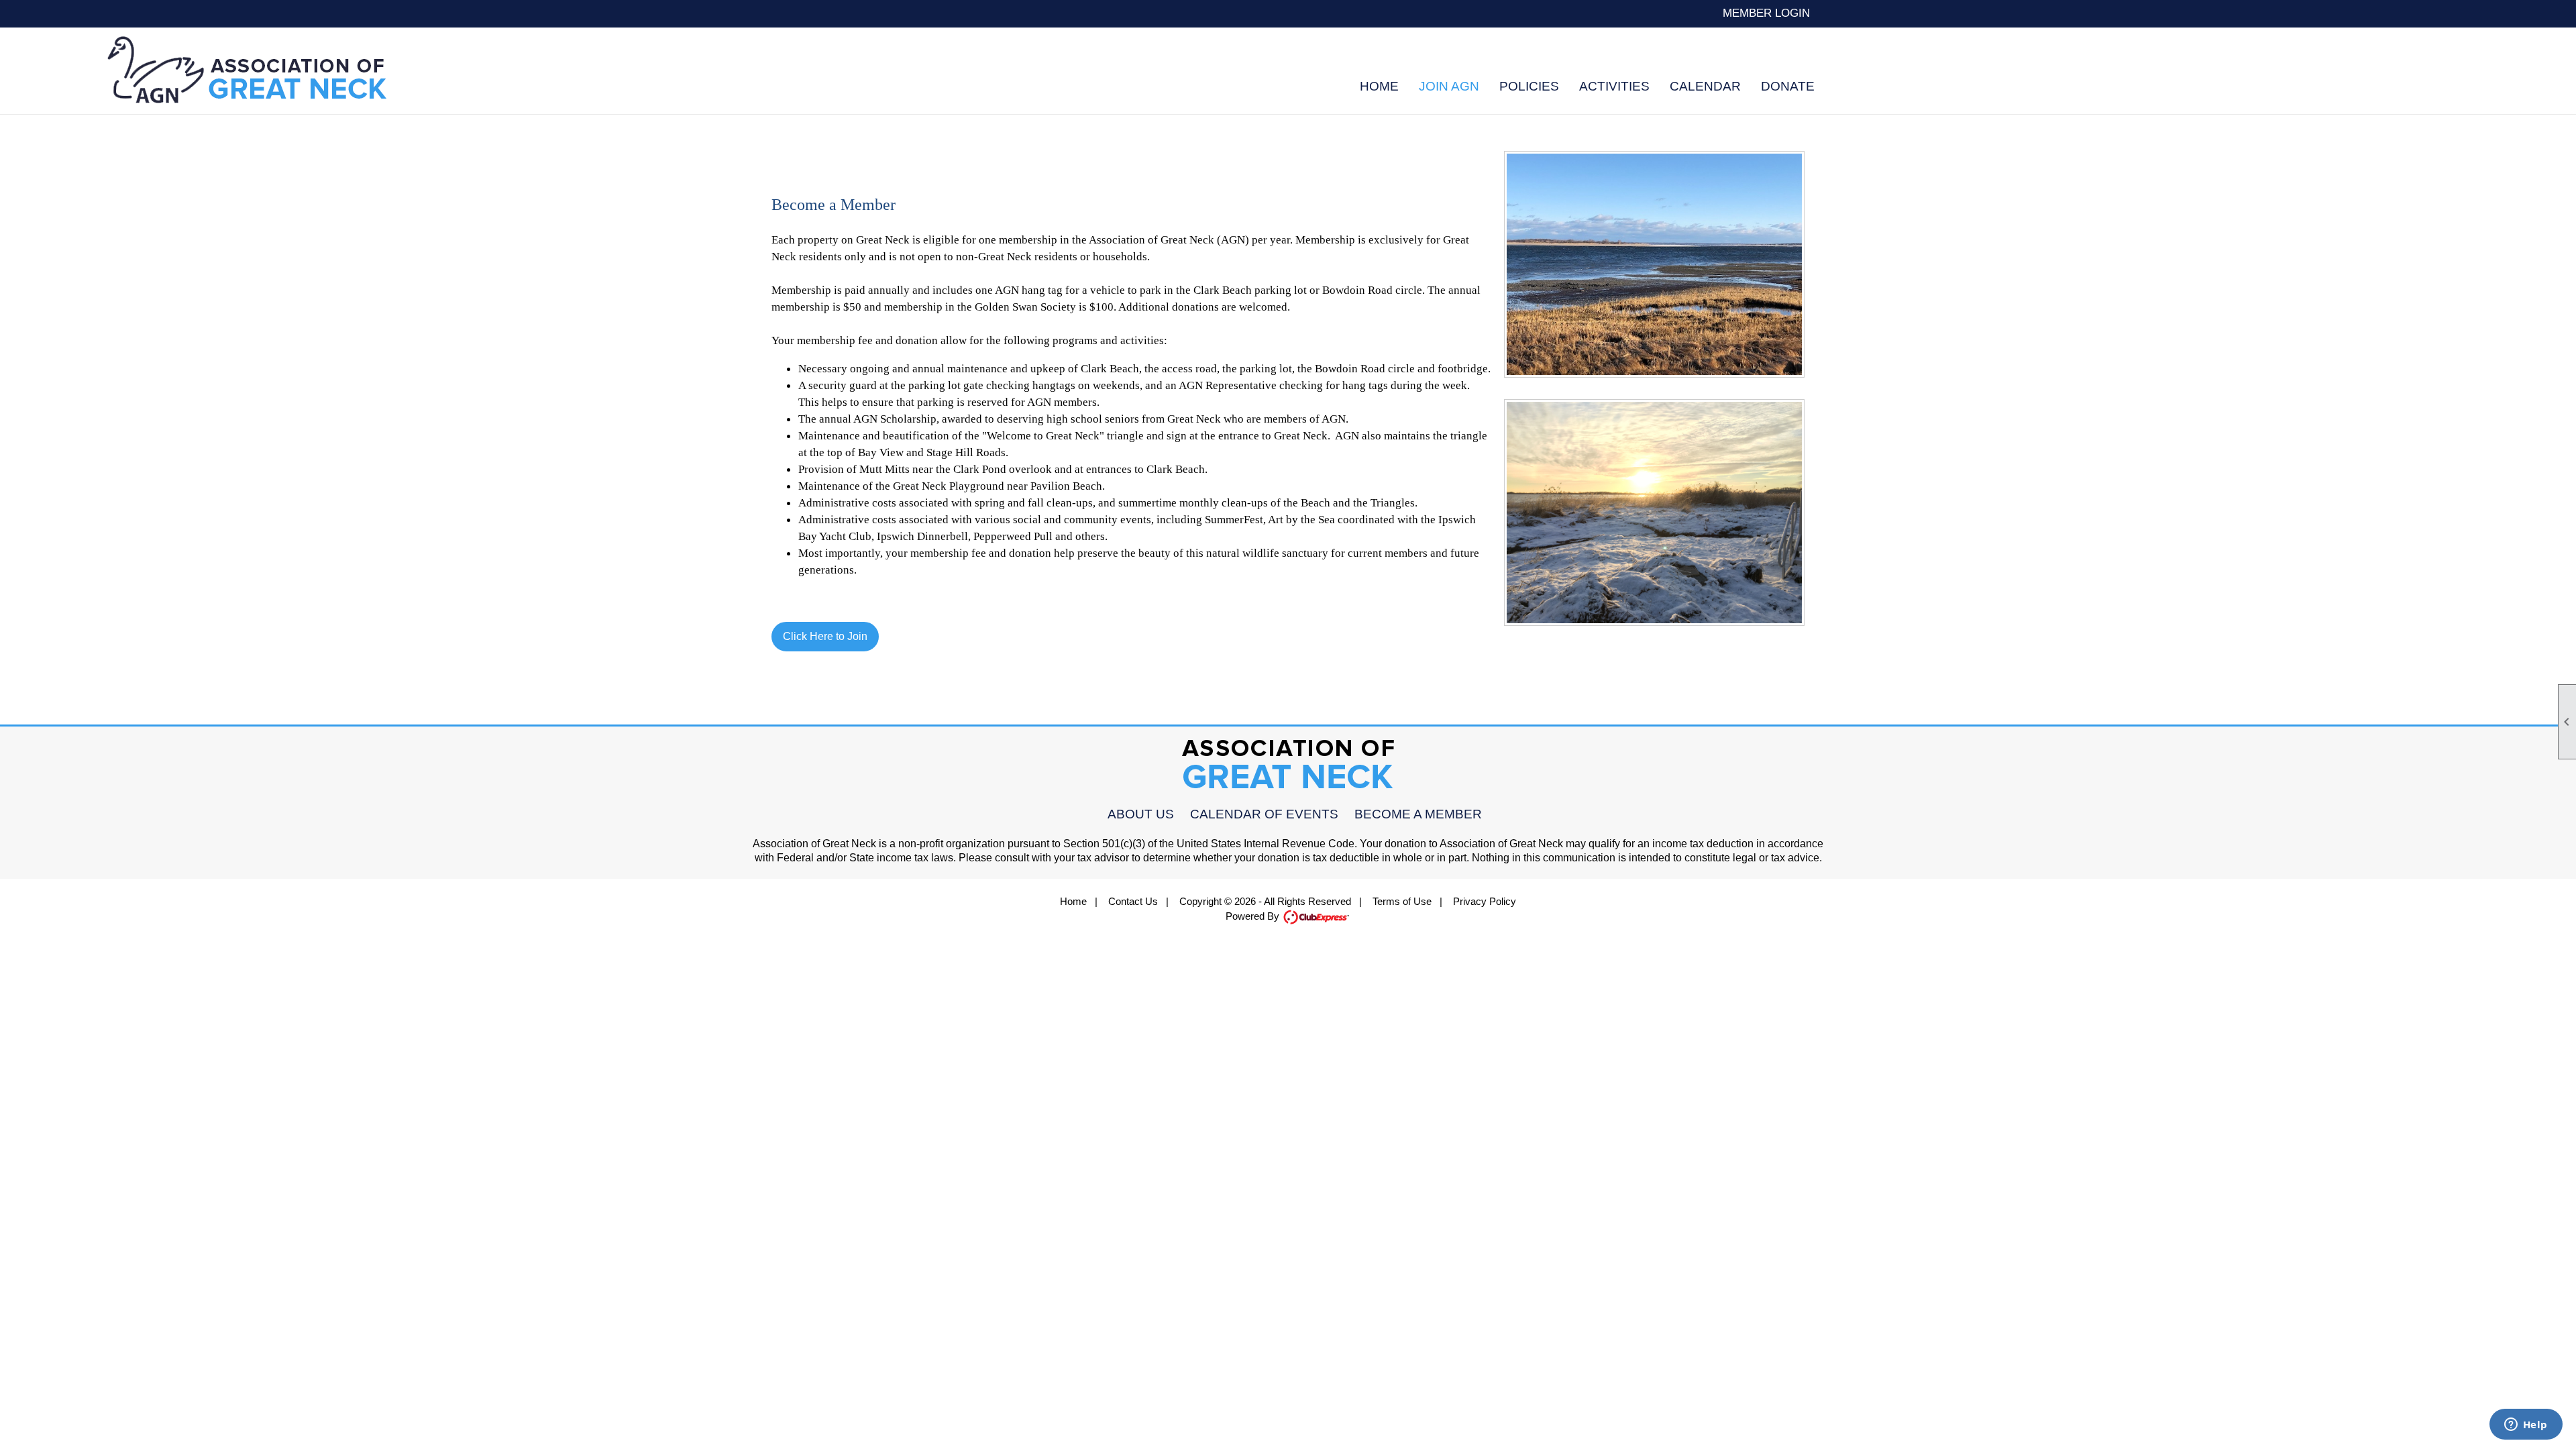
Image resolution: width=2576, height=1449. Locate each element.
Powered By (1254, 916)
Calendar (1705, 86)
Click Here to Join (825, 636)
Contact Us (1133, 901)
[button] (1529, 86)
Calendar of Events (1264, 814)
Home (1379, 86)
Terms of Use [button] (1402, 901)
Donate (1788, 86)
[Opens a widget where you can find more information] (2526, 1426)
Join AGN (1449, 86)
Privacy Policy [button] (1485, 901)
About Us (1141, 814)
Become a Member (1418, 814)
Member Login (1766, 13)
